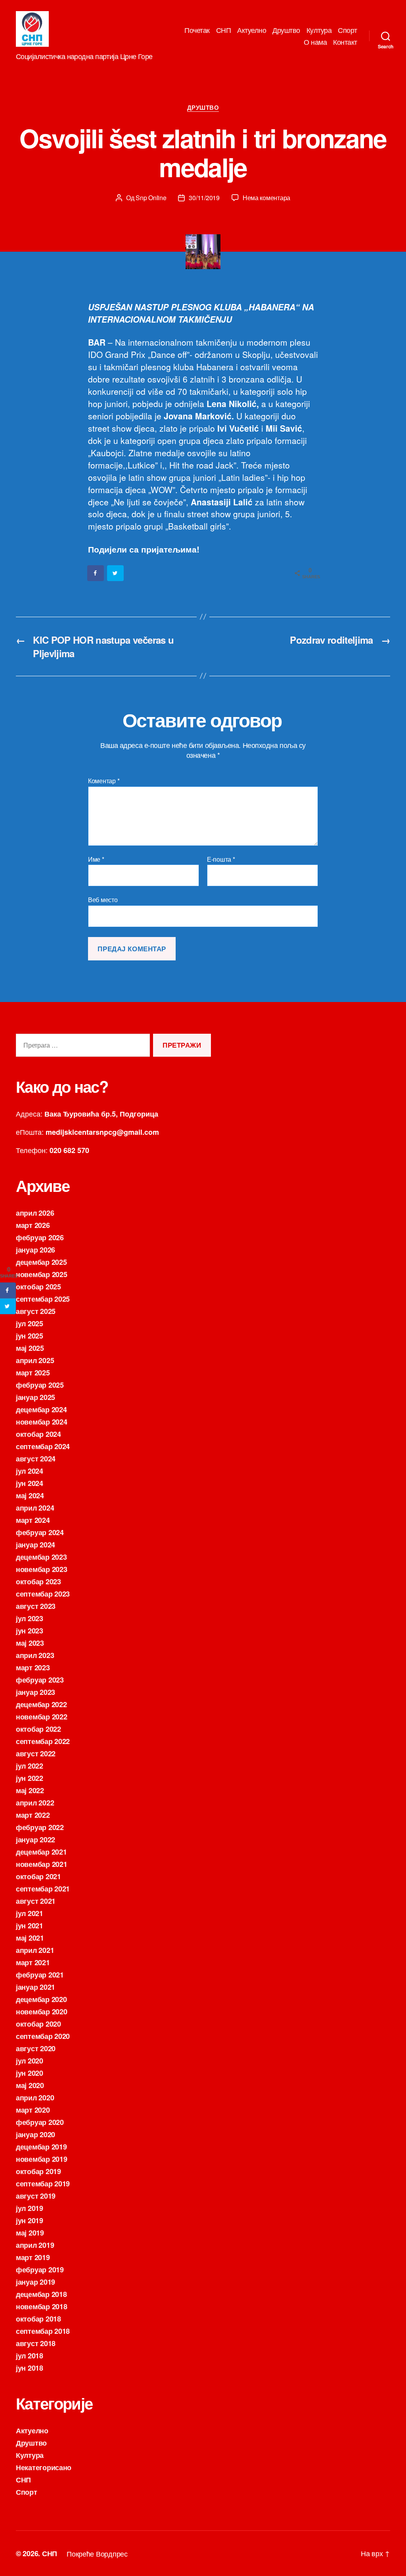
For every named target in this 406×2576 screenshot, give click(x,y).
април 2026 (35, 1213)
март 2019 (33, 2257)
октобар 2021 (38, 1876)
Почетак (197, 30)
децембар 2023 (41, 1557)
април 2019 (35, 2245)
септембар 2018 (43, 2331)
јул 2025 (30, 1323)
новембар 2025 (42, 1274)
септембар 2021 (43, 1889)
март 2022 (33, 1815)
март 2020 (33, 2110)
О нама (315, 42)
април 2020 (35, 2098)
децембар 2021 (41, 1852)
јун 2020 (30, 2073)
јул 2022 (30, 1766)
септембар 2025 (43, 1299)
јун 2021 (30, 1926)
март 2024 (33, 1520)
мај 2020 (30, 2085)
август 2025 (36, 1311)
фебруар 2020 (40, 2122)
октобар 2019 (38, 2171)
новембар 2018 (42, 2306)
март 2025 (33, 1373)
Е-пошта (221, 859)
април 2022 (35, 1803)
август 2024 (36, 1459)
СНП (224, 30)
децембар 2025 (41, 1262)
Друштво (286, 30)
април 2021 (35, 1950)
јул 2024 (30, 1471)
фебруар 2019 (40, 2270)
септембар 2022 (43, 1741)
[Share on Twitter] (116, 573)
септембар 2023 (43, 1594)
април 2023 (35, 1655)
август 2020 (36, 2048)
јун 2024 (30, 1483)
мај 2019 (30, 2233)
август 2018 (36, 2343)
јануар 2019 (35, 2282)
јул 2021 (30, 1913)
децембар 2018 (41, 2294)
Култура (319, 30)
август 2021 (36, 1901)
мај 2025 (30, 1348)
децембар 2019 (41, 2147)
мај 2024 (30, 1495)
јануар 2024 (35, 1545)
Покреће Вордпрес (97, 2553)
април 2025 (35, 1360)
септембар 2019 (43, 2184)
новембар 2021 (42, 1864)
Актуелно (252, 30)
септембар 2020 (43, 2036)
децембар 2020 (41, 1999)
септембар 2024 (43, 1446)
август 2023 (36, 1606)
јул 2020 (30, 2061)
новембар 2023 (42, 1569)
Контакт (345, 42)
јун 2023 (30, 1631)
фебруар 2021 (40, 1975)
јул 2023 (30, 1618)
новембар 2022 (42, 1717)
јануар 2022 (35, 1840)
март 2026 (33, 1225)
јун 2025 (30, 1336)
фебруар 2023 (40, 1680)
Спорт (348, 30)
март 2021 (33, 1962)
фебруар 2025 (40, 1385)
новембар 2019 (42, 2159)
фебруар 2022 (40, 1827)
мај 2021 (30, 1938)
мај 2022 (30, 1790)
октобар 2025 (38, 1287)
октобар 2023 (38, 1582)
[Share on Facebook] (96, 573)
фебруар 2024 (40, 1532)
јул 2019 (30, 2208)
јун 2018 (30, 2368)
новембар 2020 (42, 2012)
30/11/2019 (204, 198)
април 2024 (35, 1508)
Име (96, 859)
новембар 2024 (42, 1422)
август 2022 (36, 1754)
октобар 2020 (38, 2024)
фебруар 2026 (40, 1237)
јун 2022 (30, 1778)
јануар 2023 (35, 1692)
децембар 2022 (41, 1704)
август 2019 (36, 2196)
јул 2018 (30, 2356)
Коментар (104, 781)
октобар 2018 (38, 2319)
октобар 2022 (38, 1729)
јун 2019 (30, 2220)
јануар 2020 (35, 2134)
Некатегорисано (44, 2467)
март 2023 (33, 1668)
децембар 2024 (41, 1409)
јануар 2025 (35, 1397)
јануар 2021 (35, 1987)
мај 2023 (30, 1643)
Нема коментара (266, 198)
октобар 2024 (38, 1434)
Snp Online (151, 198)
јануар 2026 (35, 1250)
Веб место (103, 899)
